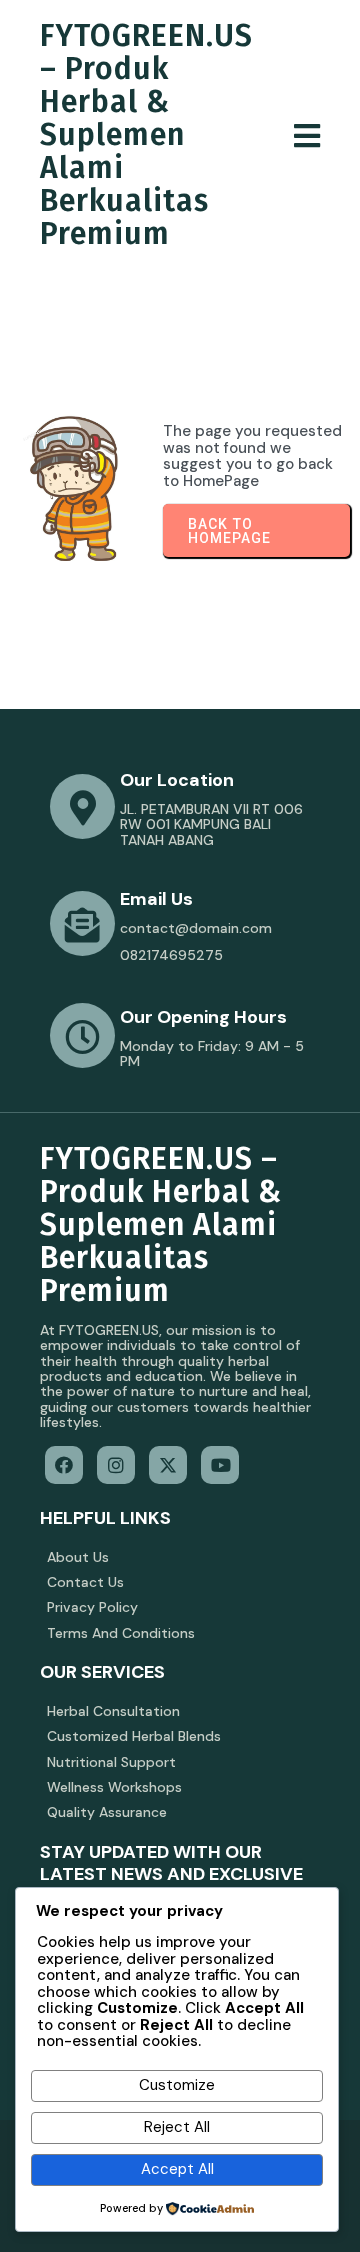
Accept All (177, 2169)
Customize (177, 2085)
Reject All (177, 2127)
